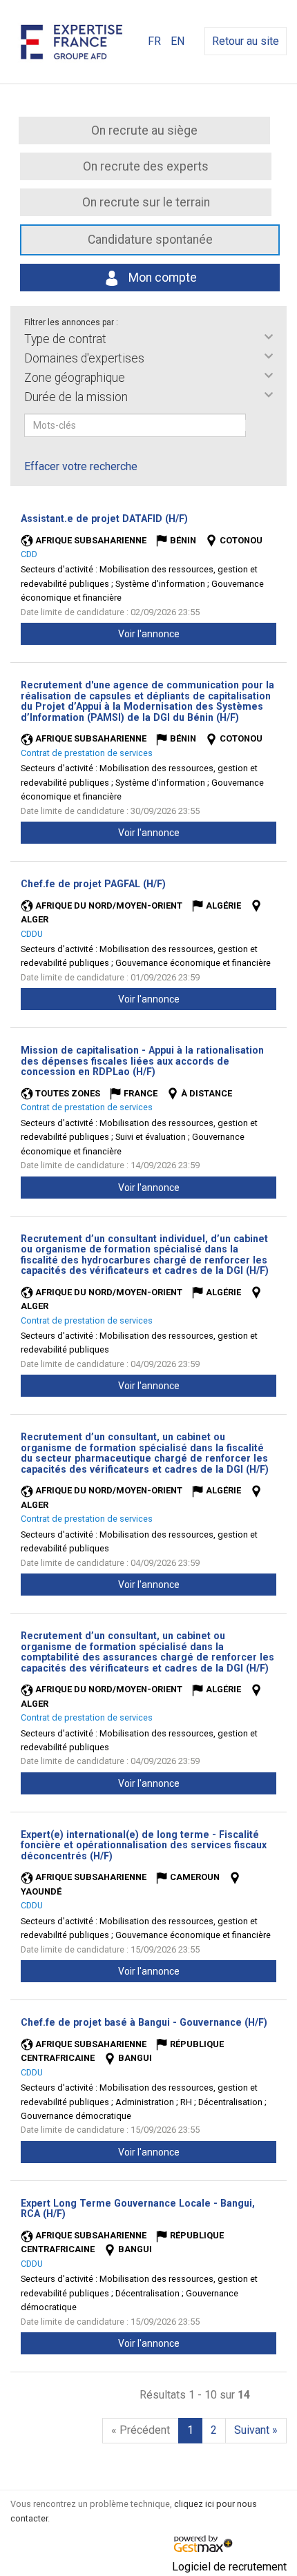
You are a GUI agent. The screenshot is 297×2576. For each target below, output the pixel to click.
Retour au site (246, 41)
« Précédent (141, 2430)
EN (178, 41)
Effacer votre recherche (81, 466)
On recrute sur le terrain (146, 202)
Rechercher (255, 425)
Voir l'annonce (149, 634)
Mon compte (161, 278)
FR (154, 41)
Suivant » (256, 2430)
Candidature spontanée (150, 240)
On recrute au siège (144, 130)
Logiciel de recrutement (229, 2567)
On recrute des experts (146, 166)
